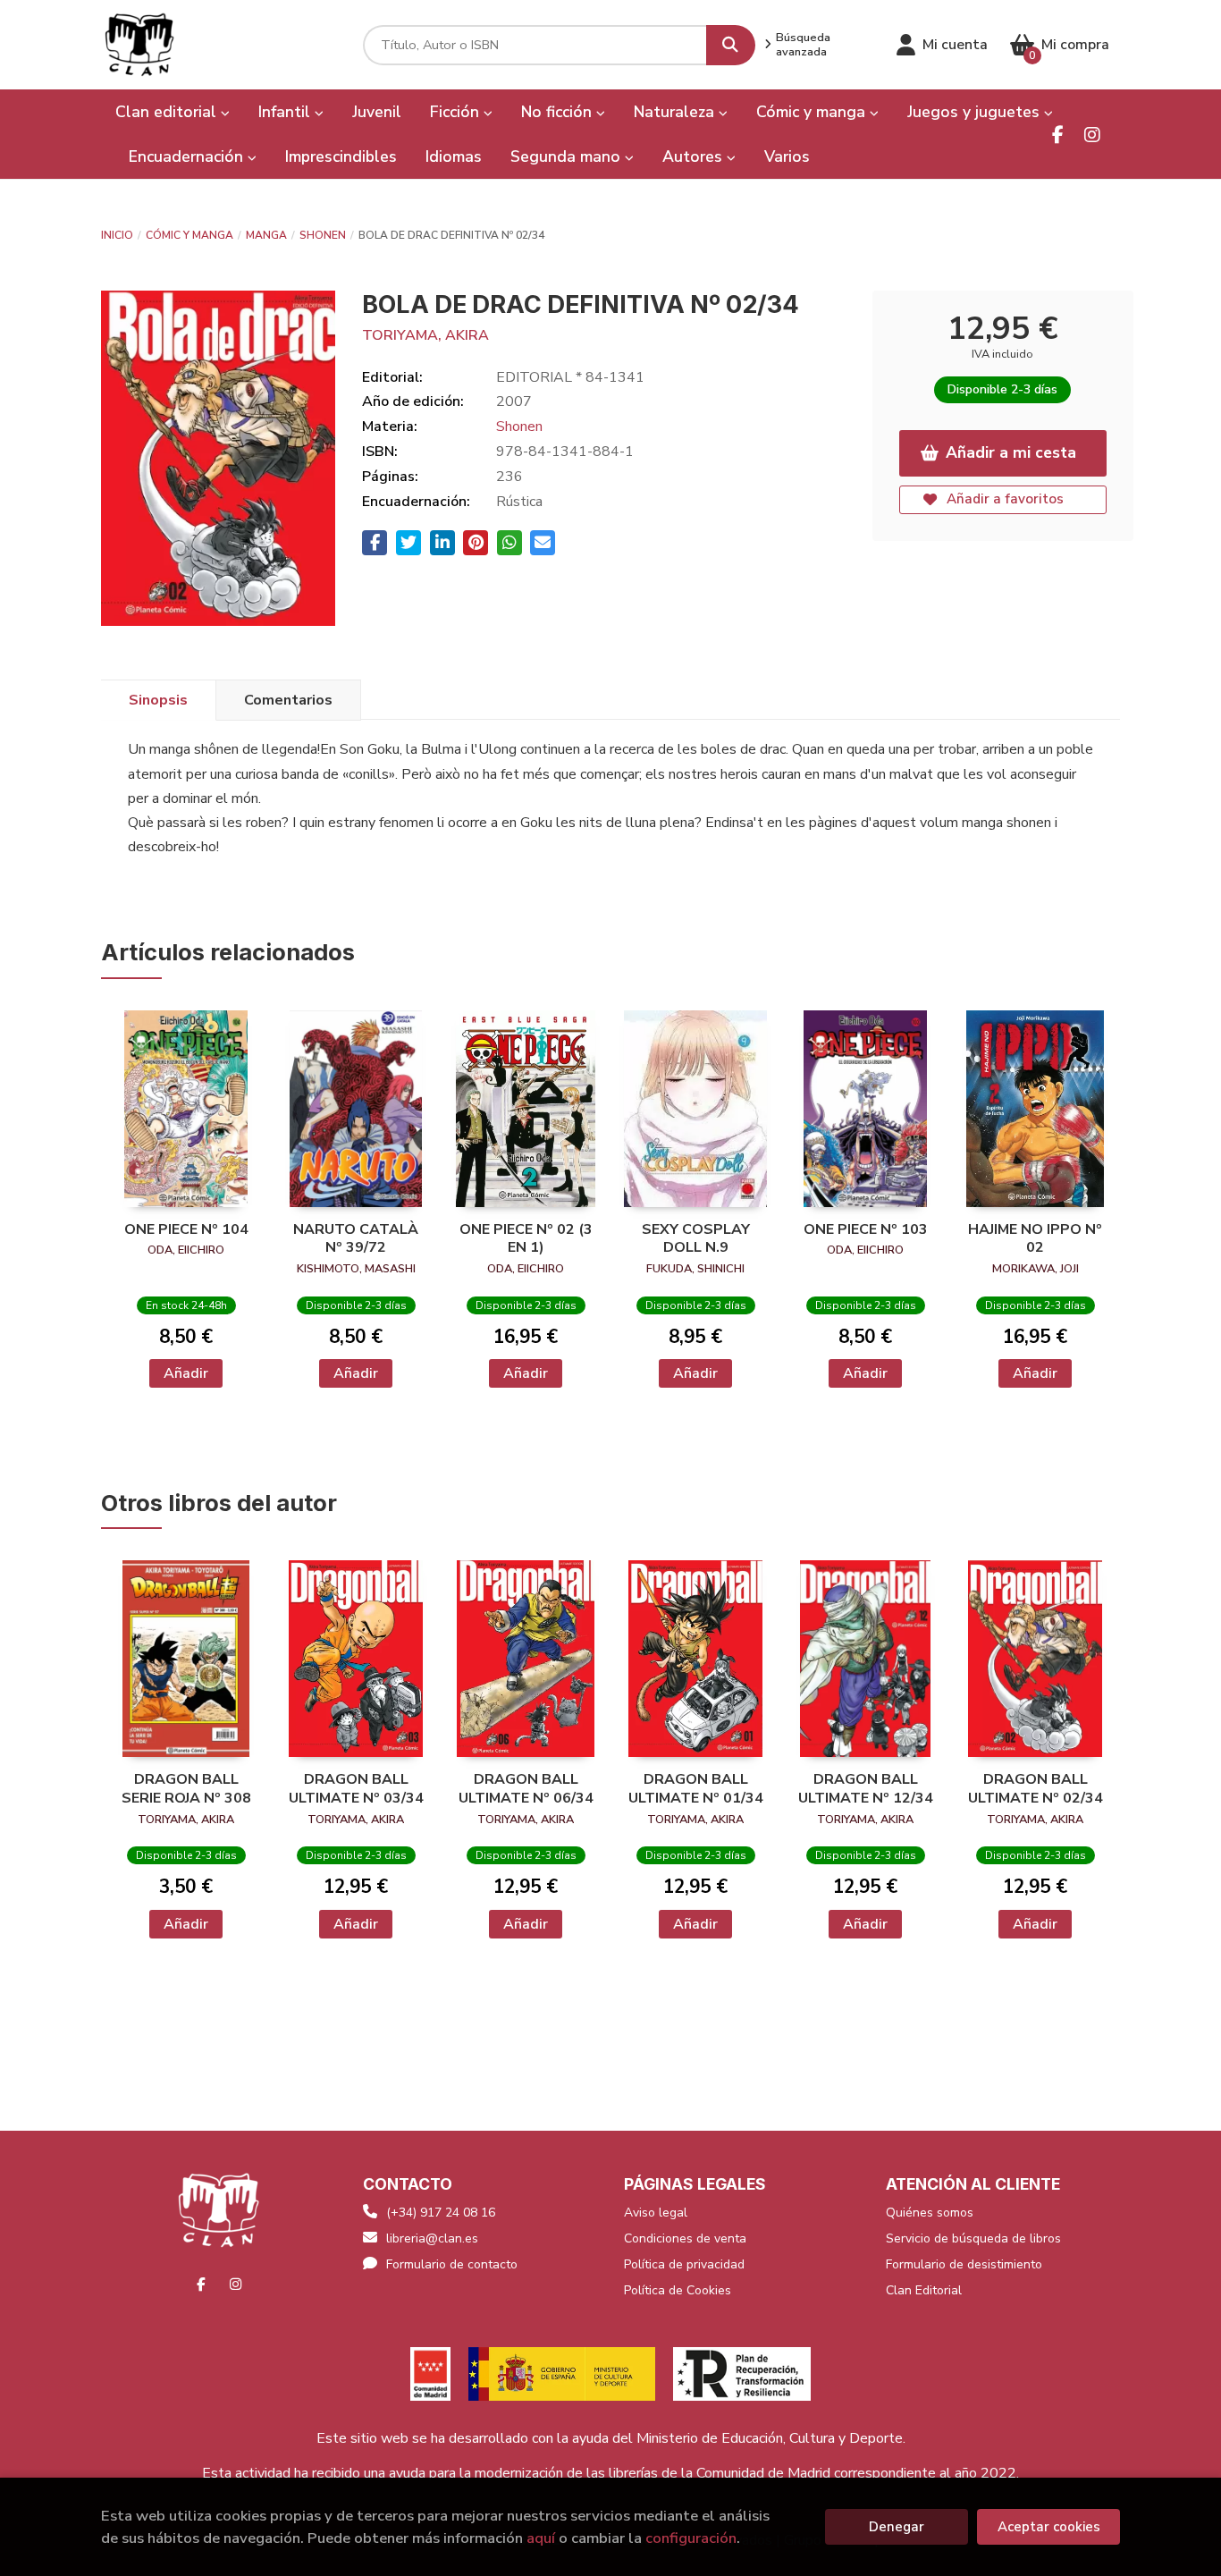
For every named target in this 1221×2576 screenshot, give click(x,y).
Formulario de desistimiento (964, 2264)
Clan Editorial (924, 2290)
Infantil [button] (286, 112)
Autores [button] (695, 156)
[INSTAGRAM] (1092, 135)
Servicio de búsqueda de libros (973, 2238)
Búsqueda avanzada (803, 45)
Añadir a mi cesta (1011, 452)
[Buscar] (731, 45)
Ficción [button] (457, 112)
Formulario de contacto (452, 2264)
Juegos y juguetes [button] (976, 112)
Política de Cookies (678, 2290)
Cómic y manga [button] (813, 112)
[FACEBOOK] (1058, 135)
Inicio (117, 235)
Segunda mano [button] (568, 156)
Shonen (323, 235)
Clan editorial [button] (168, 112)
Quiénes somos (930, 2213)
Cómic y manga (189, 235)
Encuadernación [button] (188, 156)
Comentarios (288, 700)
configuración (691, 2538)
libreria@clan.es (432, 2238)
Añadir (186, 1373)
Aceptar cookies (1049, 2527)
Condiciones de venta (685, 2238)
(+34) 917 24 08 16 (441, 2213)
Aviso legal (656, 2213)
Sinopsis (158, 700)
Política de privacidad (684, 2264)
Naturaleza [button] (676, 112)
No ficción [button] (559, 112)
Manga (266, 235)
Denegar (897, 2527)
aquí (541, 2538)
